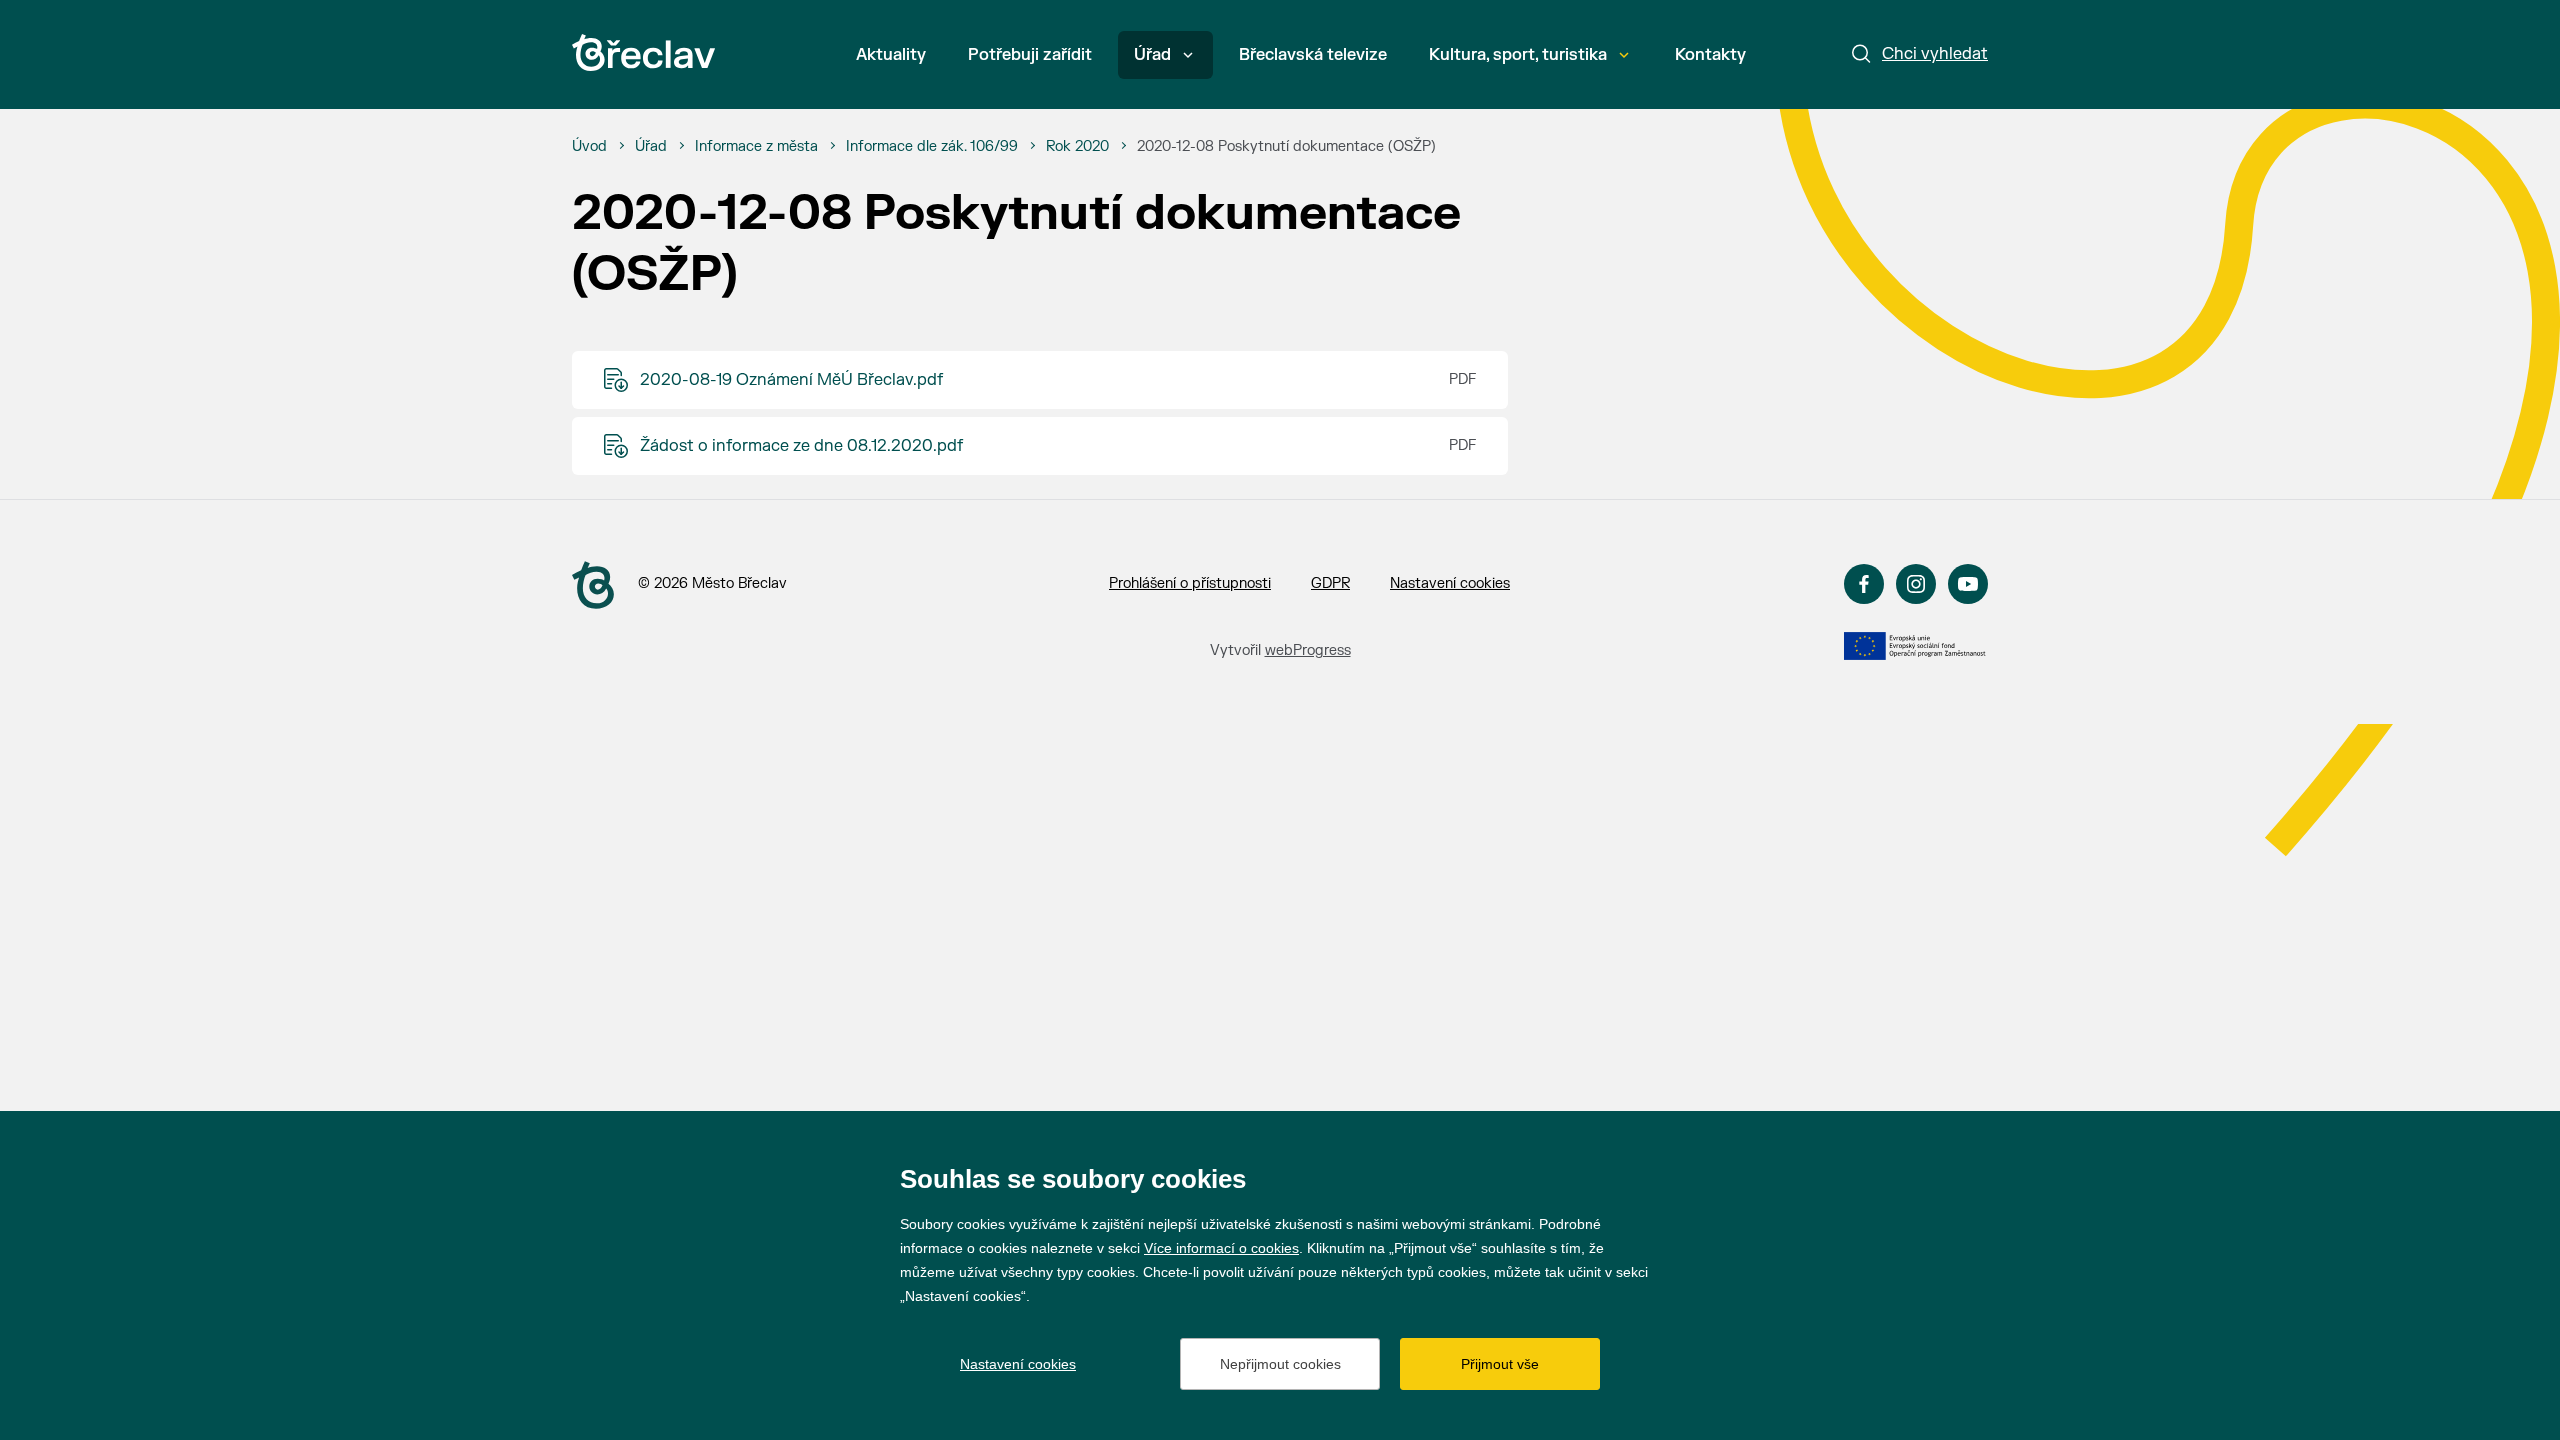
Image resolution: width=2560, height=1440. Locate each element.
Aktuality (891, 55)
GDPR (1330, 583)
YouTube (1968, 584)
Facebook (1864, 584)
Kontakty (1710, 55)
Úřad (1152, 55)
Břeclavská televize (1313, 55)
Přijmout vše (1500, 1364)
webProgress (1308, 650)
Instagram (1916, 584)
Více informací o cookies (1221, 1248)
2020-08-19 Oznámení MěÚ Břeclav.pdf (791, 380)
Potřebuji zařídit (1030, 55)
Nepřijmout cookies (1280, 1364)
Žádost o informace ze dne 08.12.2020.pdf (801, 446)
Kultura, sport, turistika (1518, 55)
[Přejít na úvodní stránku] (643, 52)
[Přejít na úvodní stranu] (593, 585)
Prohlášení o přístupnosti (1190, 583)
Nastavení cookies (1450, 583)
